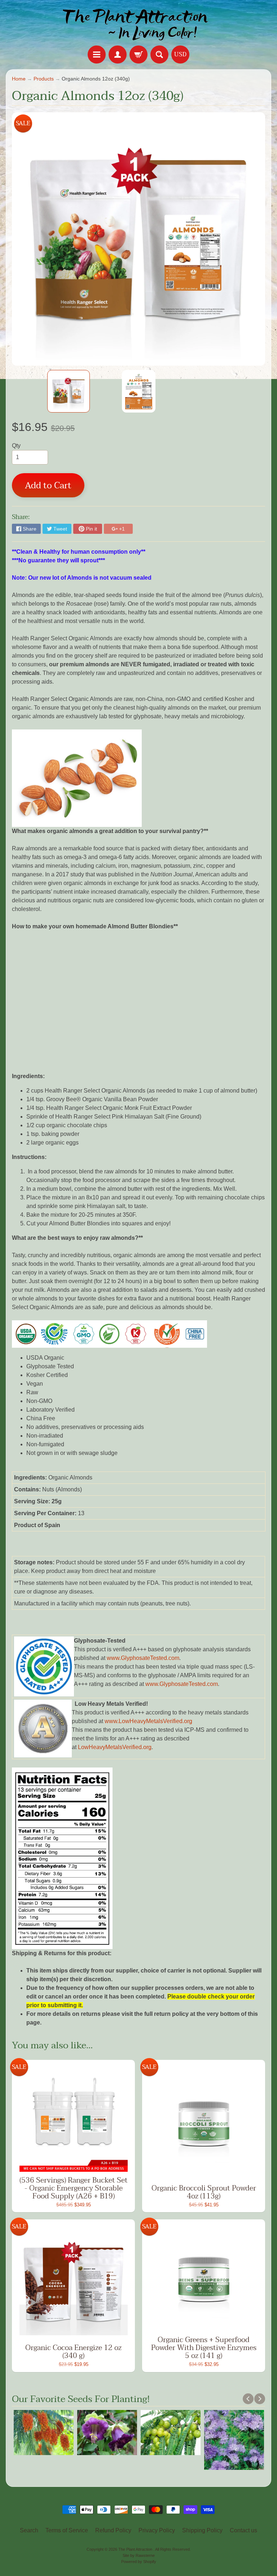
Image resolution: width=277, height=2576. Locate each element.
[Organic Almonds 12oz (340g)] (69, 391)
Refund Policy (113, 2530)
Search (29, 2530)
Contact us (243, 2530)
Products (44, 79)
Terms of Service (67, 2530)
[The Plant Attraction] (139, 24)
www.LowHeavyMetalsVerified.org (148, 1721)
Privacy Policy (157, 2530)
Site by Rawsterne (139, 2555)
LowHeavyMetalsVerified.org (115, 1747)
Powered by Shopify (139, 2562)
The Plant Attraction (136, 2549)
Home (19, 79)
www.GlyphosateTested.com (143, 1658)
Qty (16, 446)
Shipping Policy (202, 2530)
